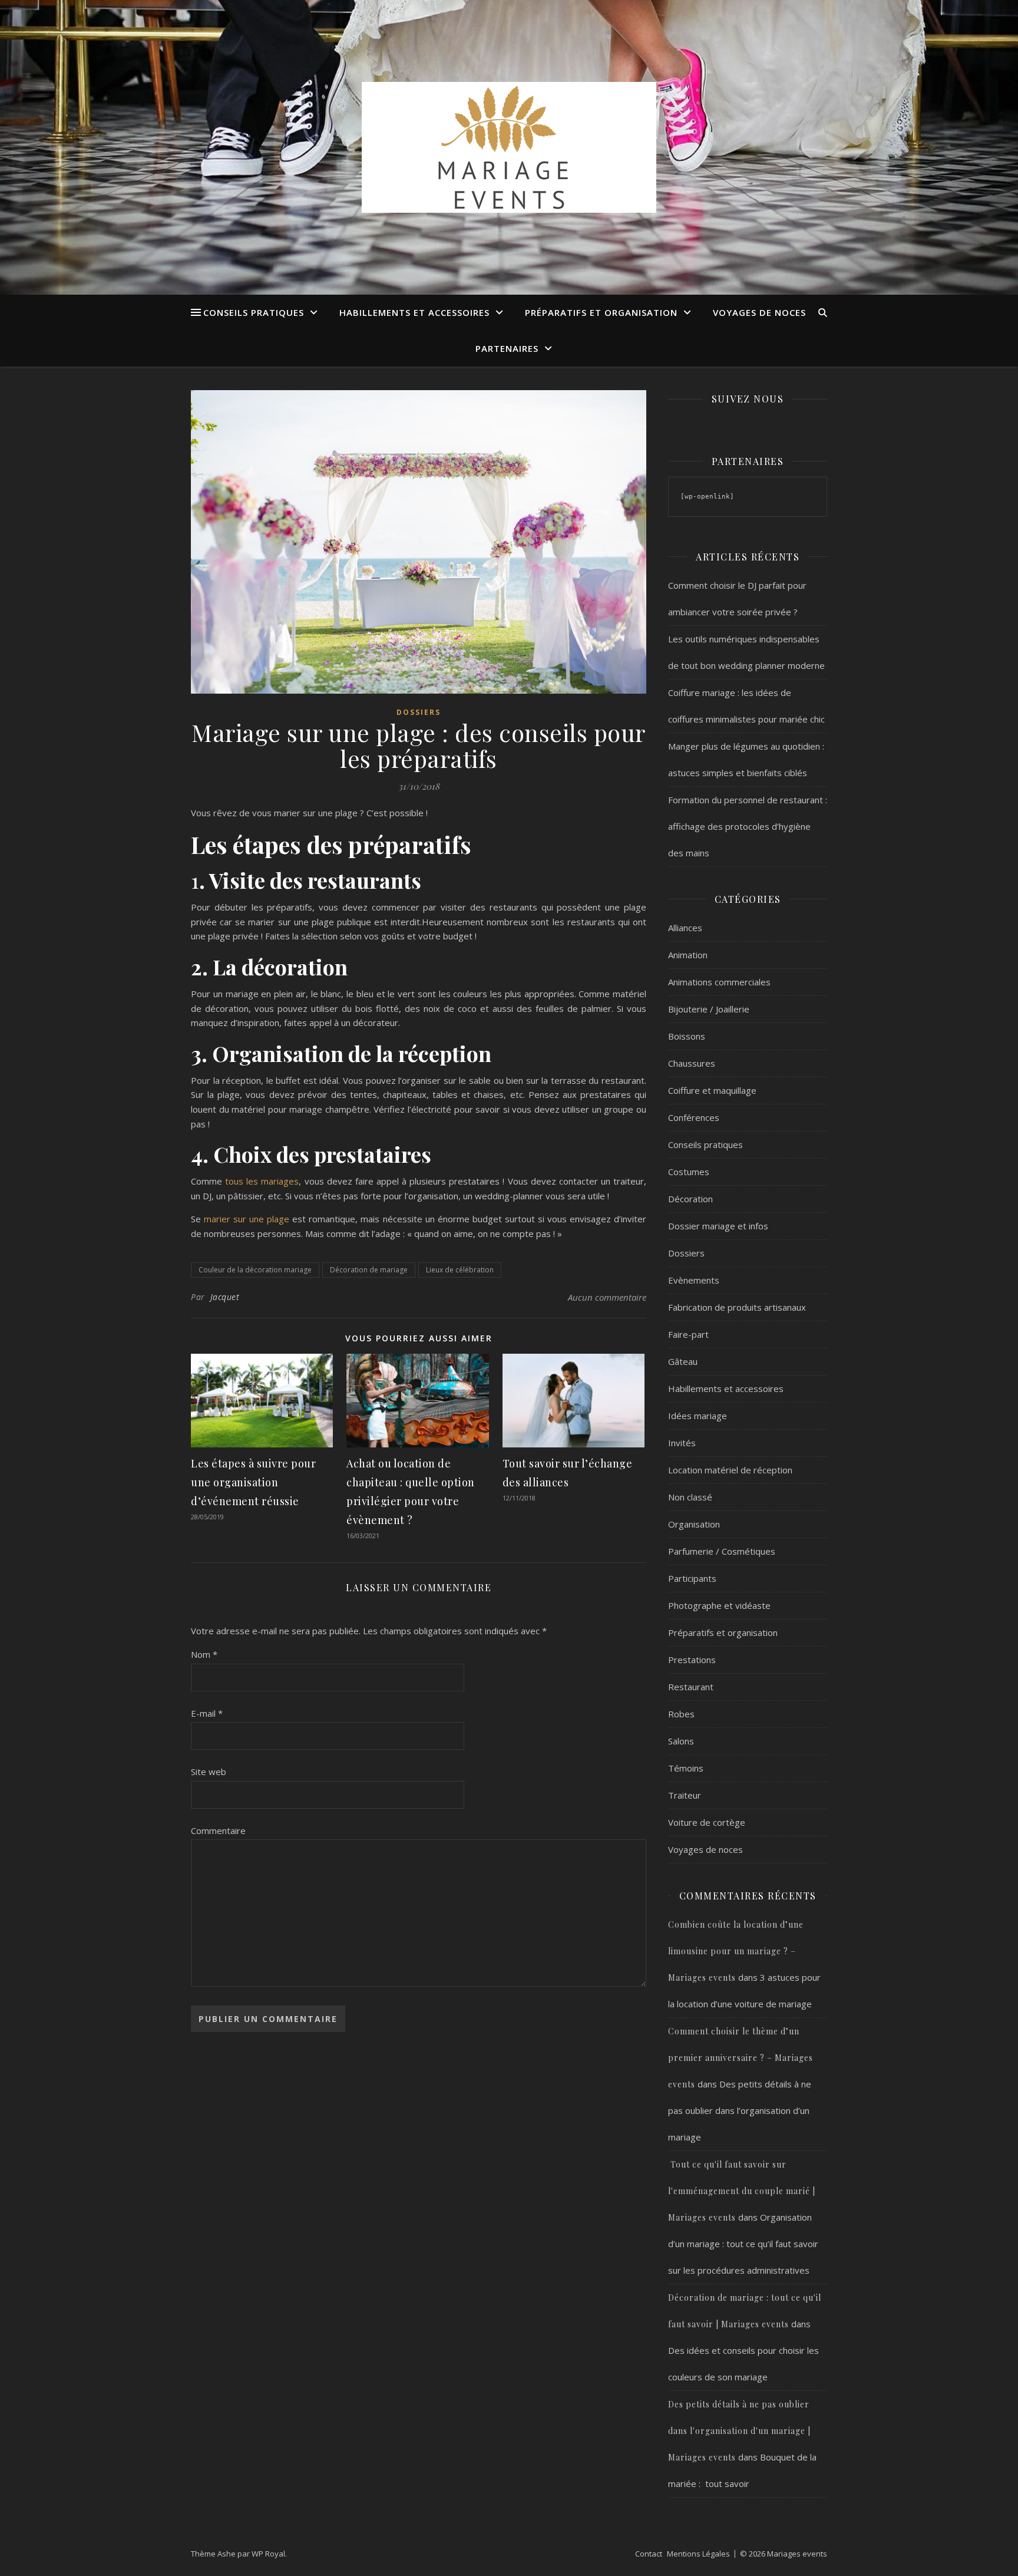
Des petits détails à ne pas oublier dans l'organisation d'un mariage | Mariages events (739, 2431)
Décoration (690, 1199)
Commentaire (218, 1830)
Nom (204, 1654)
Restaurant (691, 1687)
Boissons (687, 1036)
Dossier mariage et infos (718, 1226)
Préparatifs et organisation (601, 312)
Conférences (694, 1117)
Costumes (689, 1172)
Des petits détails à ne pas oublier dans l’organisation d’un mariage (740, 2110)
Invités (682, 1443)
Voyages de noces (759, 312)
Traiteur (685, 1795)
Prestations (692, 1660)
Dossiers (419, 712)
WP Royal (268, 2554)
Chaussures (692, 1063)
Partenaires (507, 348)
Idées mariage (698, 1416)
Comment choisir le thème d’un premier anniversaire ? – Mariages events (741, 2058)
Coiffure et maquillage (712, 1090)
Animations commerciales (719, 982)
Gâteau (683, 1361)
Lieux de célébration (460, 1270)
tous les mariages (262, 1181)
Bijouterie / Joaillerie (709, 1009)
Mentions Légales (698, 2554)
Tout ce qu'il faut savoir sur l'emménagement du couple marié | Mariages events (742, 2191)
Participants (692, 1578)
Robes (681, 1714)
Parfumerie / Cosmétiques (722, 1551)
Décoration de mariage (369, 1270)
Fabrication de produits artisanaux (737, 1307)
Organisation (694, 1524)
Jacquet (225, 1297)
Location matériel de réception (730, 1470)
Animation (688, 955)
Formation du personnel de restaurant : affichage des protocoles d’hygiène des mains (748, 826)
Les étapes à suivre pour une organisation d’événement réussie (253, 1482)
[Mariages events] (509, 147)
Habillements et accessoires (414, 312)
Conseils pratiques (254, 312)
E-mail (207, 1713)
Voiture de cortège (707, 1822)
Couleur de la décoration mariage (255, 1270)
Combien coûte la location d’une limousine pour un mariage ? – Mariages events (736, 1951)
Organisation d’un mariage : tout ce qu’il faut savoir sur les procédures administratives (743, 2244)
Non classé (690, 1497)
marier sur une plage (247, 1219)
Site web (209, 1772)
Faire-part (688, 1334)
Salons (681, 1741)
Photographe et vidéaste (719, 1605)
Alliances (685, 928)
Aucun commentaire (607, 1297)
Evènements (694, 1280)
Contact (649, 2554)
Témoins (686, 1768)
